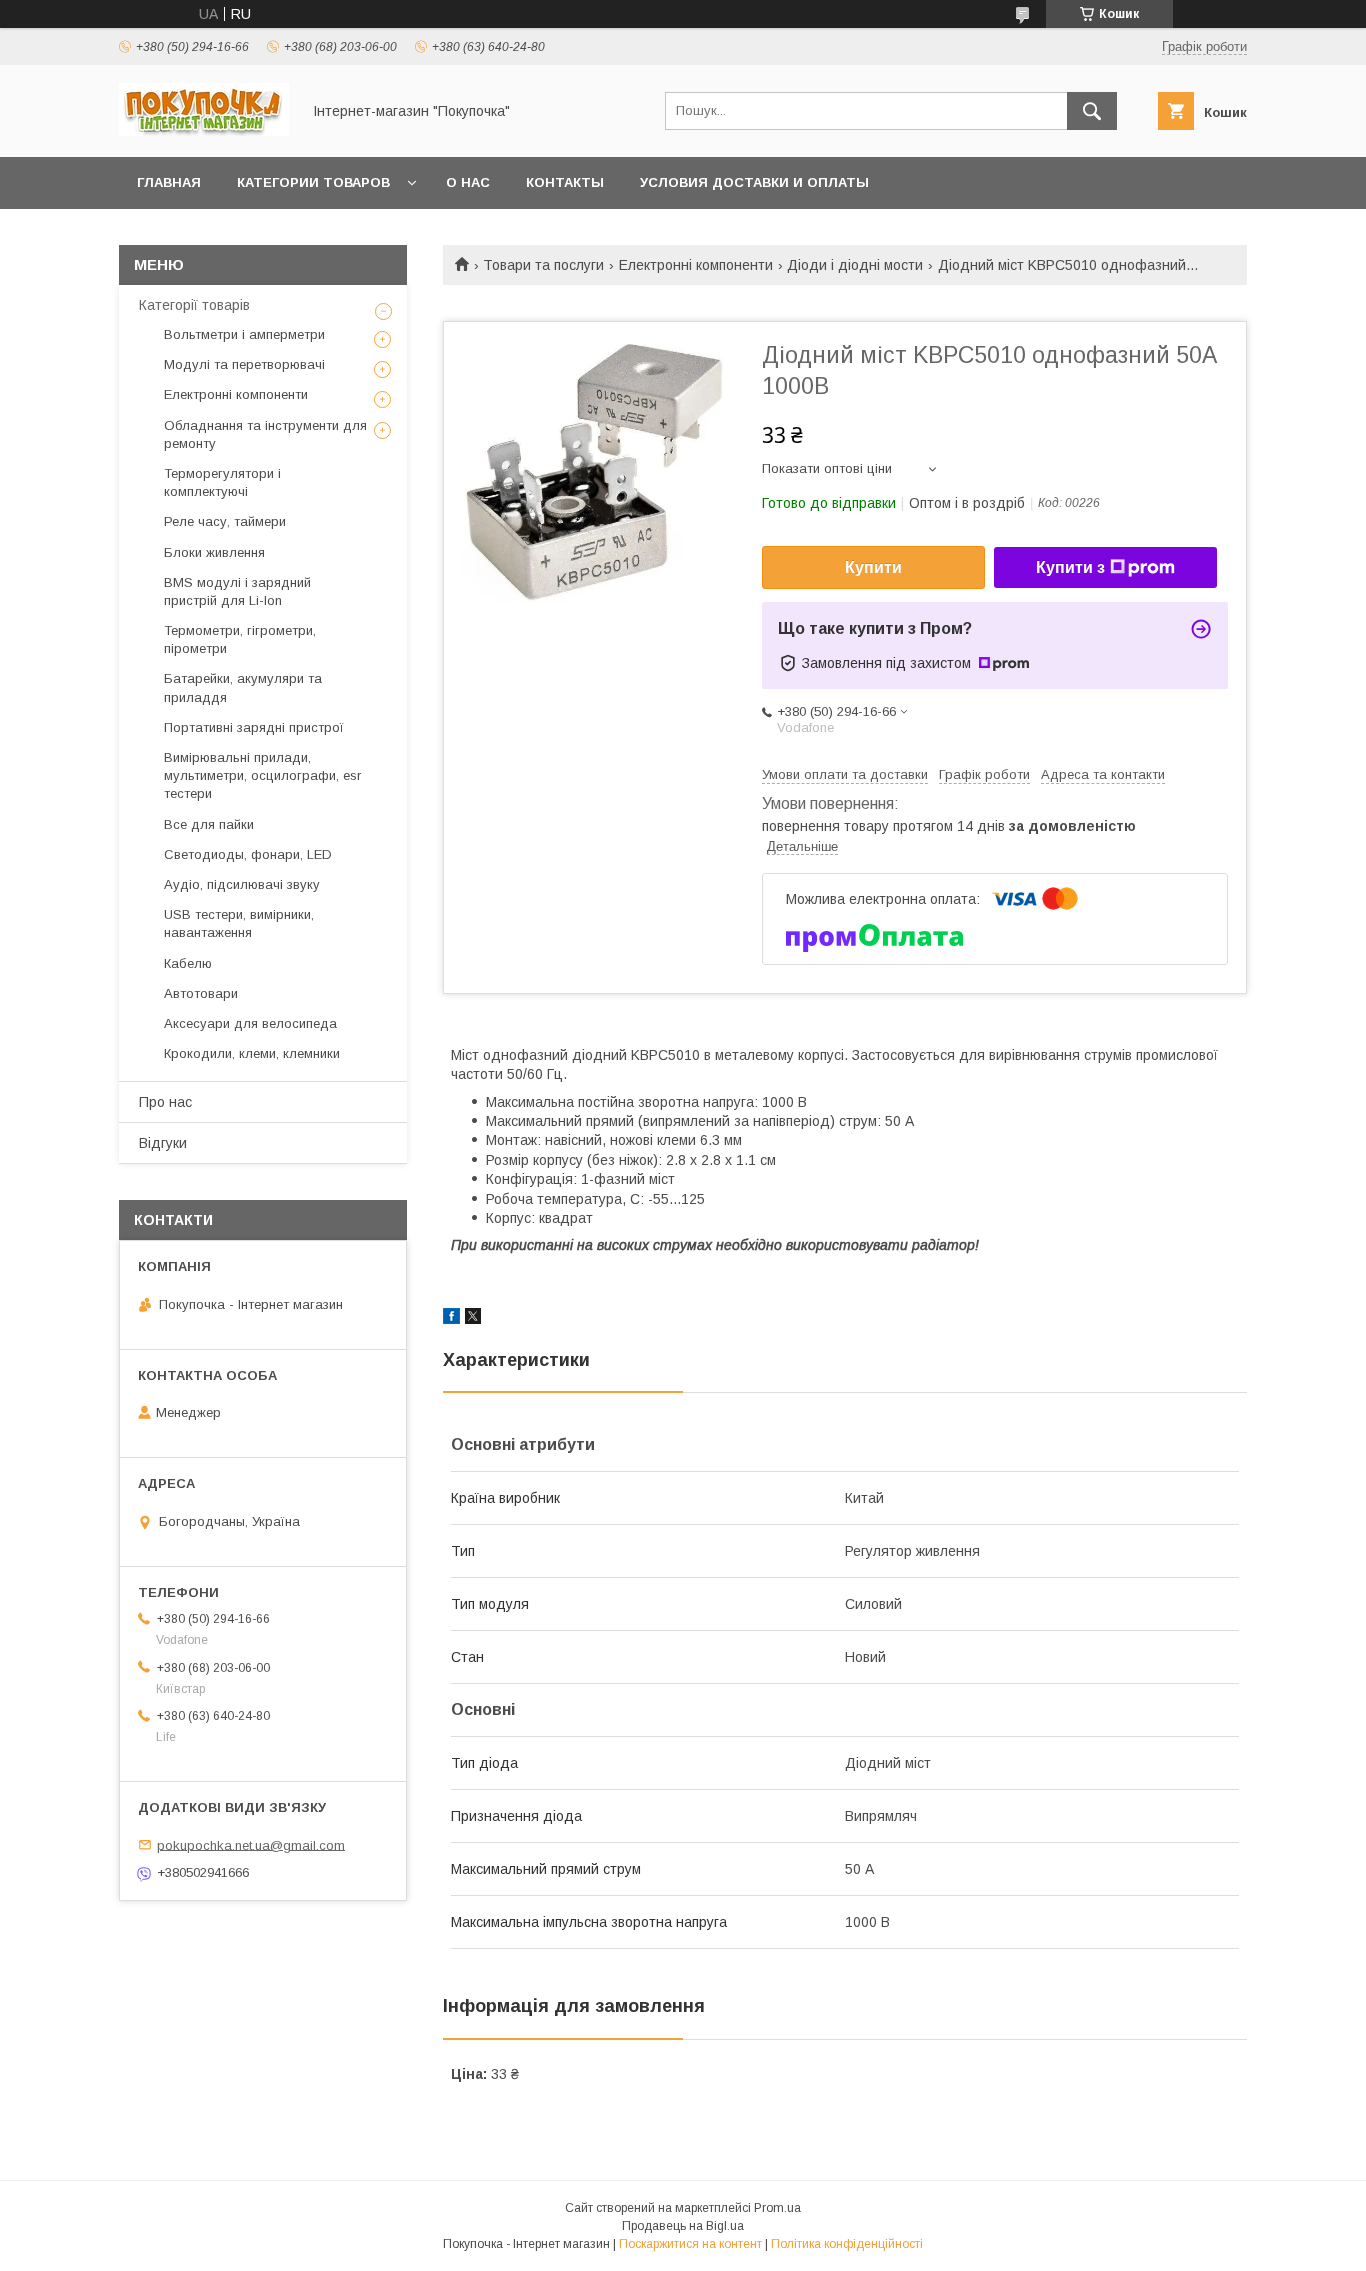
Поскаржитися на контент (690, 2244)
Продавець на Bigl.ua (683, 2226)
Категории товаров (313, 182)
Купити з (1070, 567)
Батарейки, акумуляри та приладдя (243, 687)
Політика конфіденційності (847, 2244)
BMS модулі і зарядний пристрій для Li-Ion (237, 591)
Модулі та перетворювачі (244, 364)
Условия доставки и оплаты (754, 182)
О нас (468, 182)
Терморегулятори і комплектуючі (222, 482)
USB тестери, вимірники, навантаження (239, 923)
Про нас (165, 1102)
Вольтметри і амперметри (244, 334)
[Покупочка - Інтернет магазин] (204, 131)
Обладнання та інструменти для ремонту (265, 434)
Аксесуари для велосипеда (250, 1023)
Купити (873, 567)
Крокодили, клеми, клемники (252, 1053)
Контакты (565, 182)
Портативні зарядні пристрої (254, 727)
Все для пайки (209, 824)
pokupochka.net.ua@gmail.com (251, 1844)
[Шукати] (1092, 111)
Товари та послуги (543, 265)
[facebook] (451, 1319)
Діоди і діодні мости (855, 265)
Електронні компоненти (696, 265)
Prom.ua (777, 2208)
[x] (473, 1319)
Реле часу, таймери (225, 521)
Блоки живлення (214, 552)
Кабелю (188, 963)
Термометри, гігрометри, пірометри (240, 639)
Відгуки (163, 1143)
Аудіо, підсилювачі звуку (242, 884)
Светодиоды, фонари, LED (248, 854)
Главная (169, 182)
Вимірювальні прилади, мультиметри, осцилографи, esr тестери (262, 775)
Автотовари (201, 993)
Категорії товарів (194, 305)
